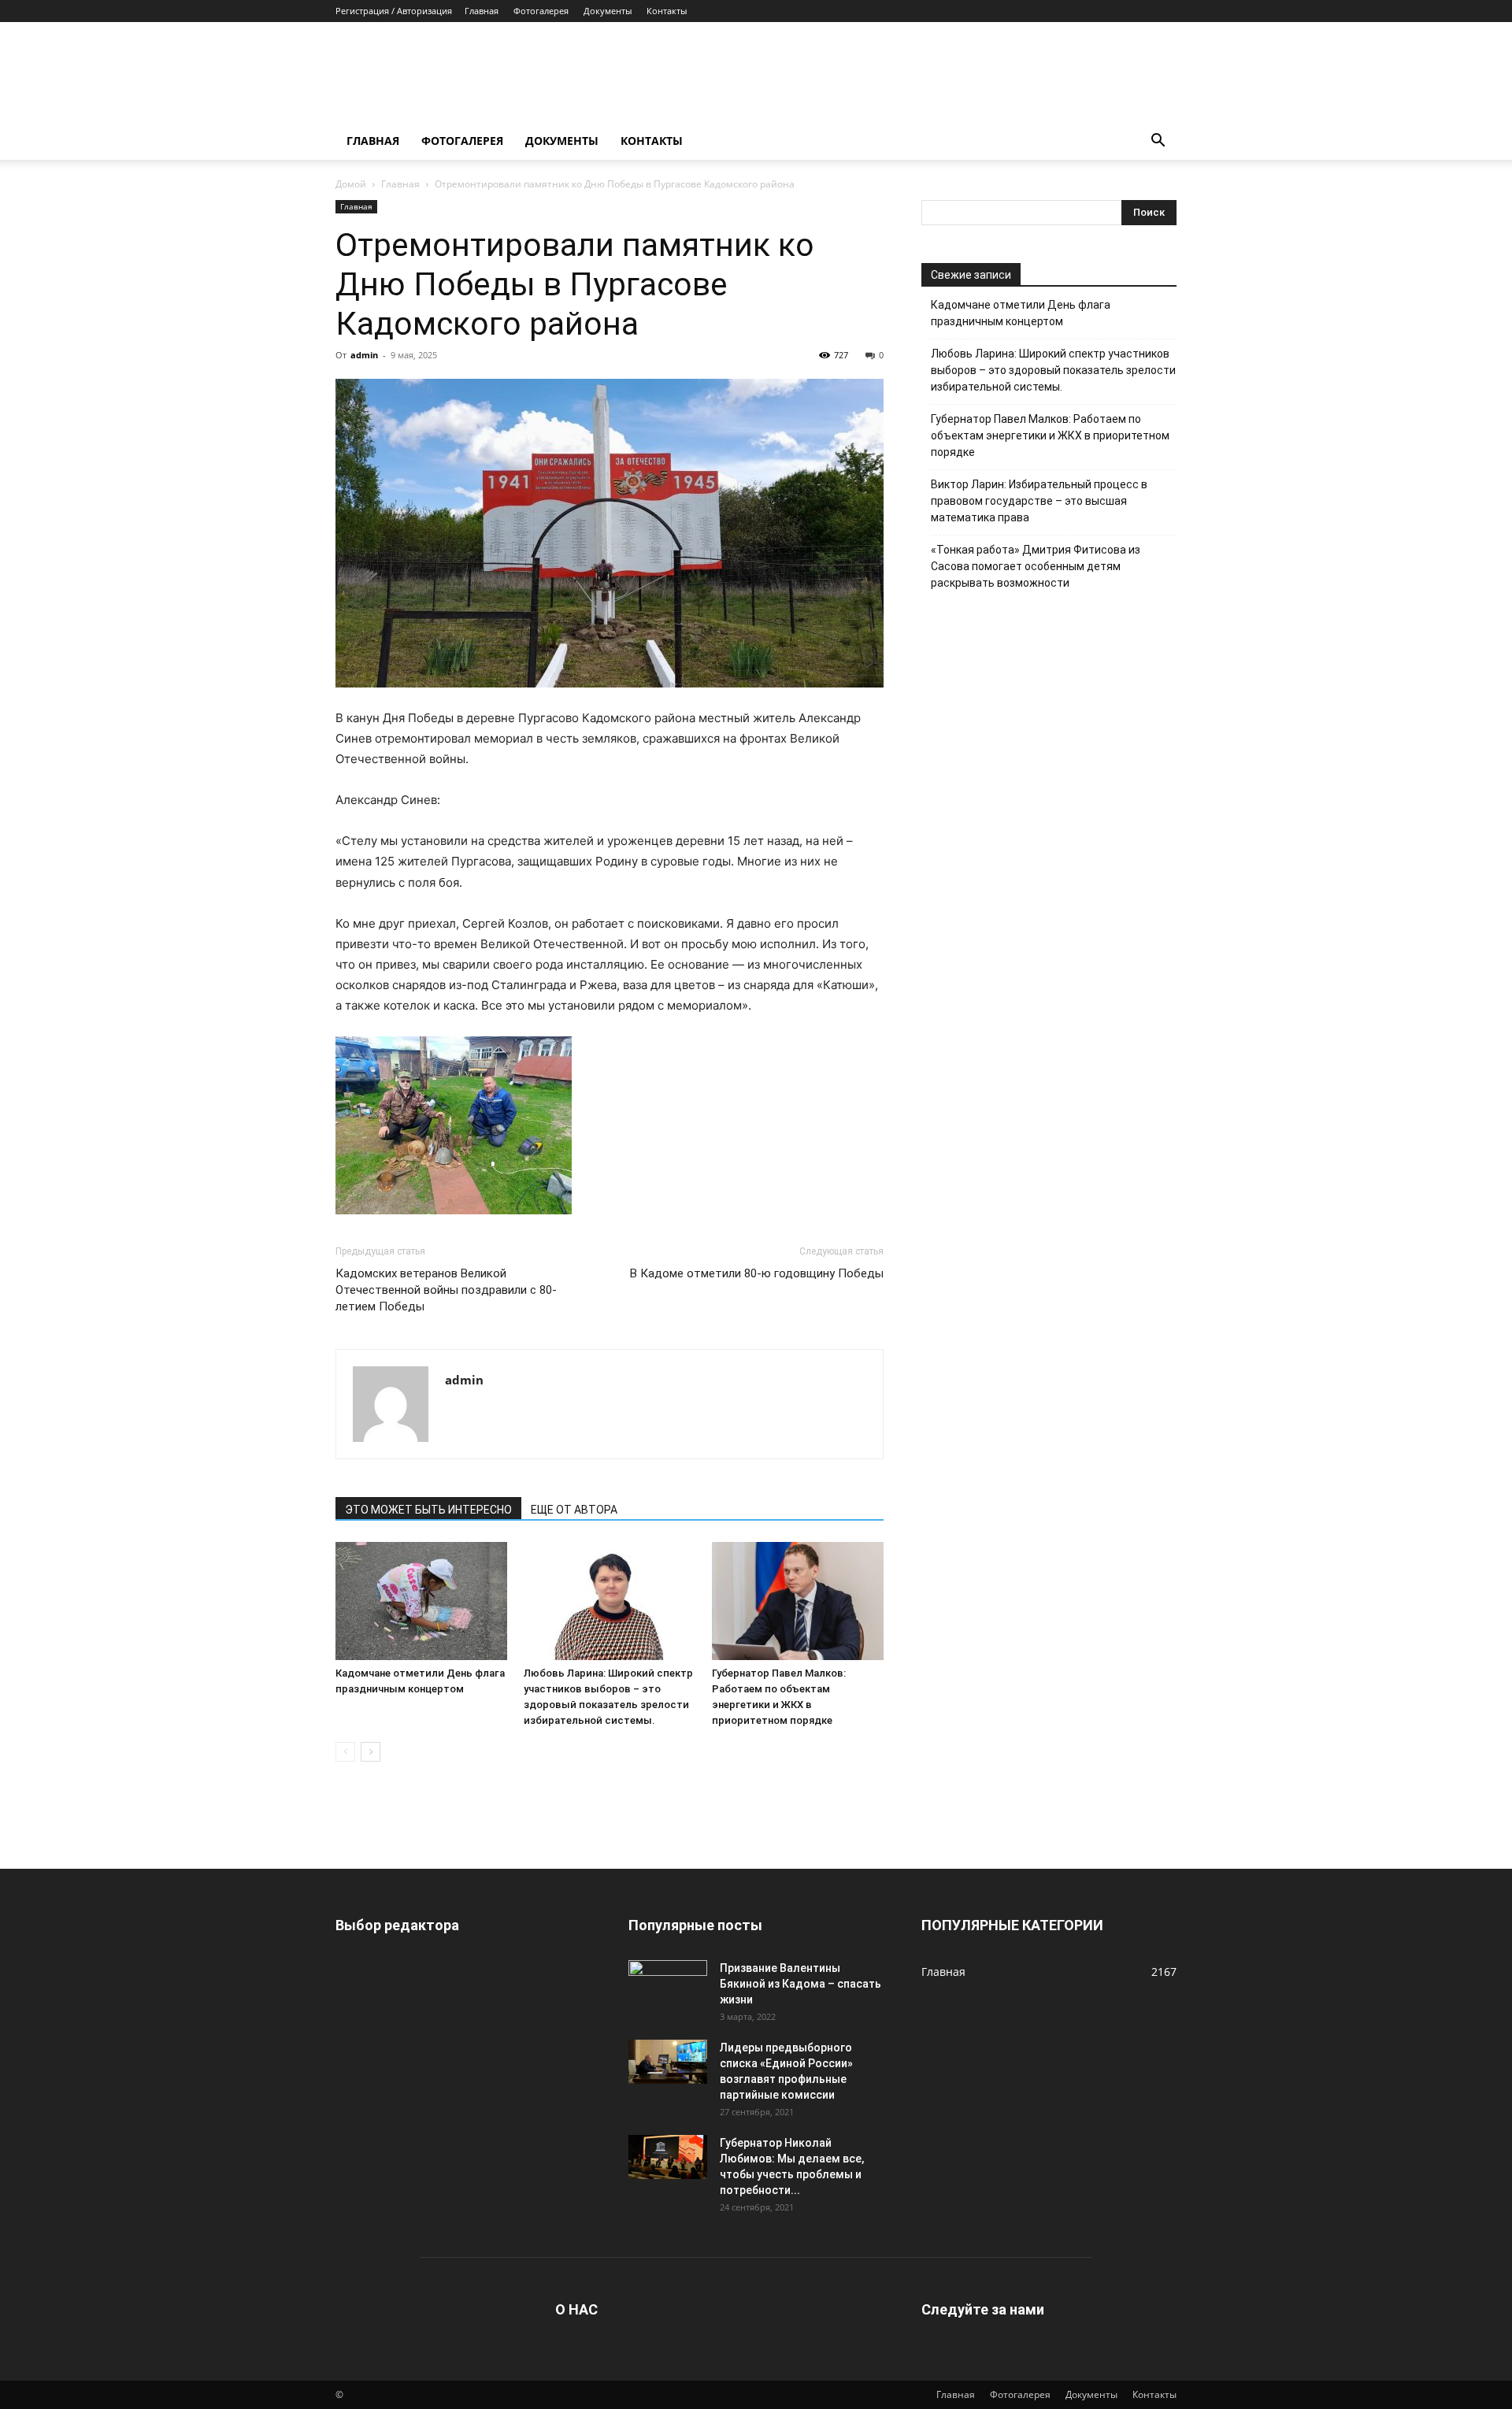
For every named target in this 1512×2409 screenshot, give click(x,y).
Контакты (667, 11)
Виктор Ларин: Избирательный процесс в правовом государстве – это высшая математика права (1039, 501)
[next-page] (371, 1752)
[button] (1158, 142)
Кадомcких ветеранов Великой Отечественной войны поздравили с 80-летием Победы (446, 1290)
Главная (482, 11)
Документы (608, 11)
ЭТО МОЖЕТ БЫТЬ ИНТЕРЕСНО (428, 1510)
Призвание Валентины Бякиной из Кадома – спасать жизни (800, 1984)
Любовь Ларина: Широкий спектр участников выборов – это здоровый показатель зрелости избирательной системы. (1053, 370)
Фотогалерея (541, 11)
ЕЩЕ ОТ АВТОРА (574, 1510)
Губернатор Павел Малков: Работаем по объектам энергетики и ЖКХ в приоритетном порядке (1050, 435)
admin (364, 355)
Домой (351, 184)
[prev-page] (345, 1752)
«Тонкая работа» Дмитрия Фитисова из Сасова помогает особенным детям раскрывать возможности (1036, 566)
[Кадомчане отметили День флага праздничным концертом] (421, 1601)
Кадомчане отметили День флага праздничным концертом (1021, 313)
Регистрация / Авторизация (394, 11)
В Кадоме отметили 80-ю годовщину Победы (757, 1273)
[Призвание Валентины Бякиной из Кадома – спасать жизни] (668, 1982)
